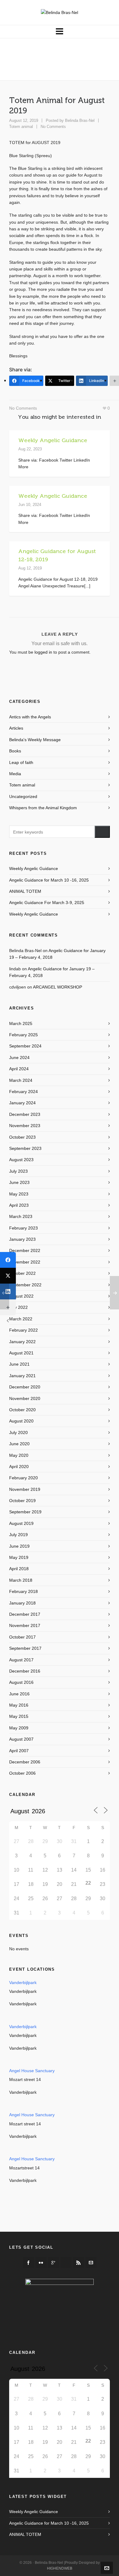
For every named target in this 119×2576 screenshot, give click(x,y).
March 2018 (21, 1580)
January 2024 (22, 1103)
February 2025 (23, 1035)
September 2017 (25, 1648)
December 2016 (25, 1671)
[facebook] (28, 2263)
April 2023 (19, 1205)
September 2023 (25, 1148)
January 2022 (22, 1342)
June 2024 (19, 1058)
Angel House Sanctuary (32, 2071)
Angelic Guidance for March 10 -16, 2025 (49, 880)
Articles (16, 728)
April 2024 (19, 1069)
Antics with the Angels (30, 717)
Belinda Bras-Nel (80, 120)
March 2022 (21, 1319)
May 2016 (19, 1705)
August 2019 (21, 1523)
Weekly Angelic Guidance (53, 440)
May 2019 (19, 1557)
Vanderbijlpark (23, 1983)
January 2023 (22, 1239)
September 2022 (25, 1285)
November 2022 (25, 1262)
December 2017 (25, 1614)
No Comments (53, 127)
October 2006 (22, 1773)
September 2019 (25, 1512)
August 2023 (21, 1160)
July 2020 (18, 1432)
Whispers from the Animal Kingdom (43, 808)
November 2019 (25, 1489)
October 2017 (22, 1637)
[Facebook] (8, 1260)
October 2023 (22, 1137)
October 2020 (22, 1410)
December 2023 (25, 1114)
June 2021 (19, 1364)
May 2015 (19, 1716)
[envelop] (91, 2263)
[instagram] (66, 2263)
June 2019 (19, 1546)
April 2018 (19, 1569)
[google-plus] (53, 2263)
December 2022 (25, 1250)
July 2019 (18, 1535)
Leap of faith (21, 762)
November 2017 (25, 1625)
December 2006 (25, 1762)
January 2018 (22, 1603)
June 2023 (19, 1182)
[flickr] (41, 2263)
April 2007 (19, 1751)
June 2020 (19, 1444)
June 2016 (19, 1694)
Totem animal (21, 127)
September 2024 (25, 1046)
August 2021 (21, 1353)
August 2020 (21, 1421)
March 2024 (21, 1080)
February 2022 (23, 1330)
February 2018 (23, 1591)
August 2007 (21, 1739)
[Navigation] (60, 32)
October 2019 (22, 1501)
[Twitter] (8, 1276)
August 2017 (21, 1660)
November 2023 (25, 1126)
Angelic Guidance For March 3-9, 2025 (47, 903)
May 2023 (19, 1194)
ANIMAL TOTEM (25, 891)
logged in (43, 652)
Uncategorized (23, 796)
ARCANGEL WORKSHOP (58, 987)
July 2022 (18, 1307)
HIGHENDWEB (60, 2568)
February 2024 (23, 1092)
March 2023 (21, 1216)
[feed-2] (78, 2263)
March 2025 (21, 1023)
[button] (102, 832)
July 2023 (18, 1171)
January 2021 (22, 1376)
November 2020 (25, 1398)
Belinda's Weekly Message (35, 740)
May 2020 (19, 1455)
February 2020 (23, 1478)
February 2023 (23, 1228)
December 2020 (25, 1387)
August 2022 (21, 1296)
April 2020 (19, 1467)
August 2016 (21, 1682)
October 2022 (22, 1273)
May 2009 (19, 1728)
